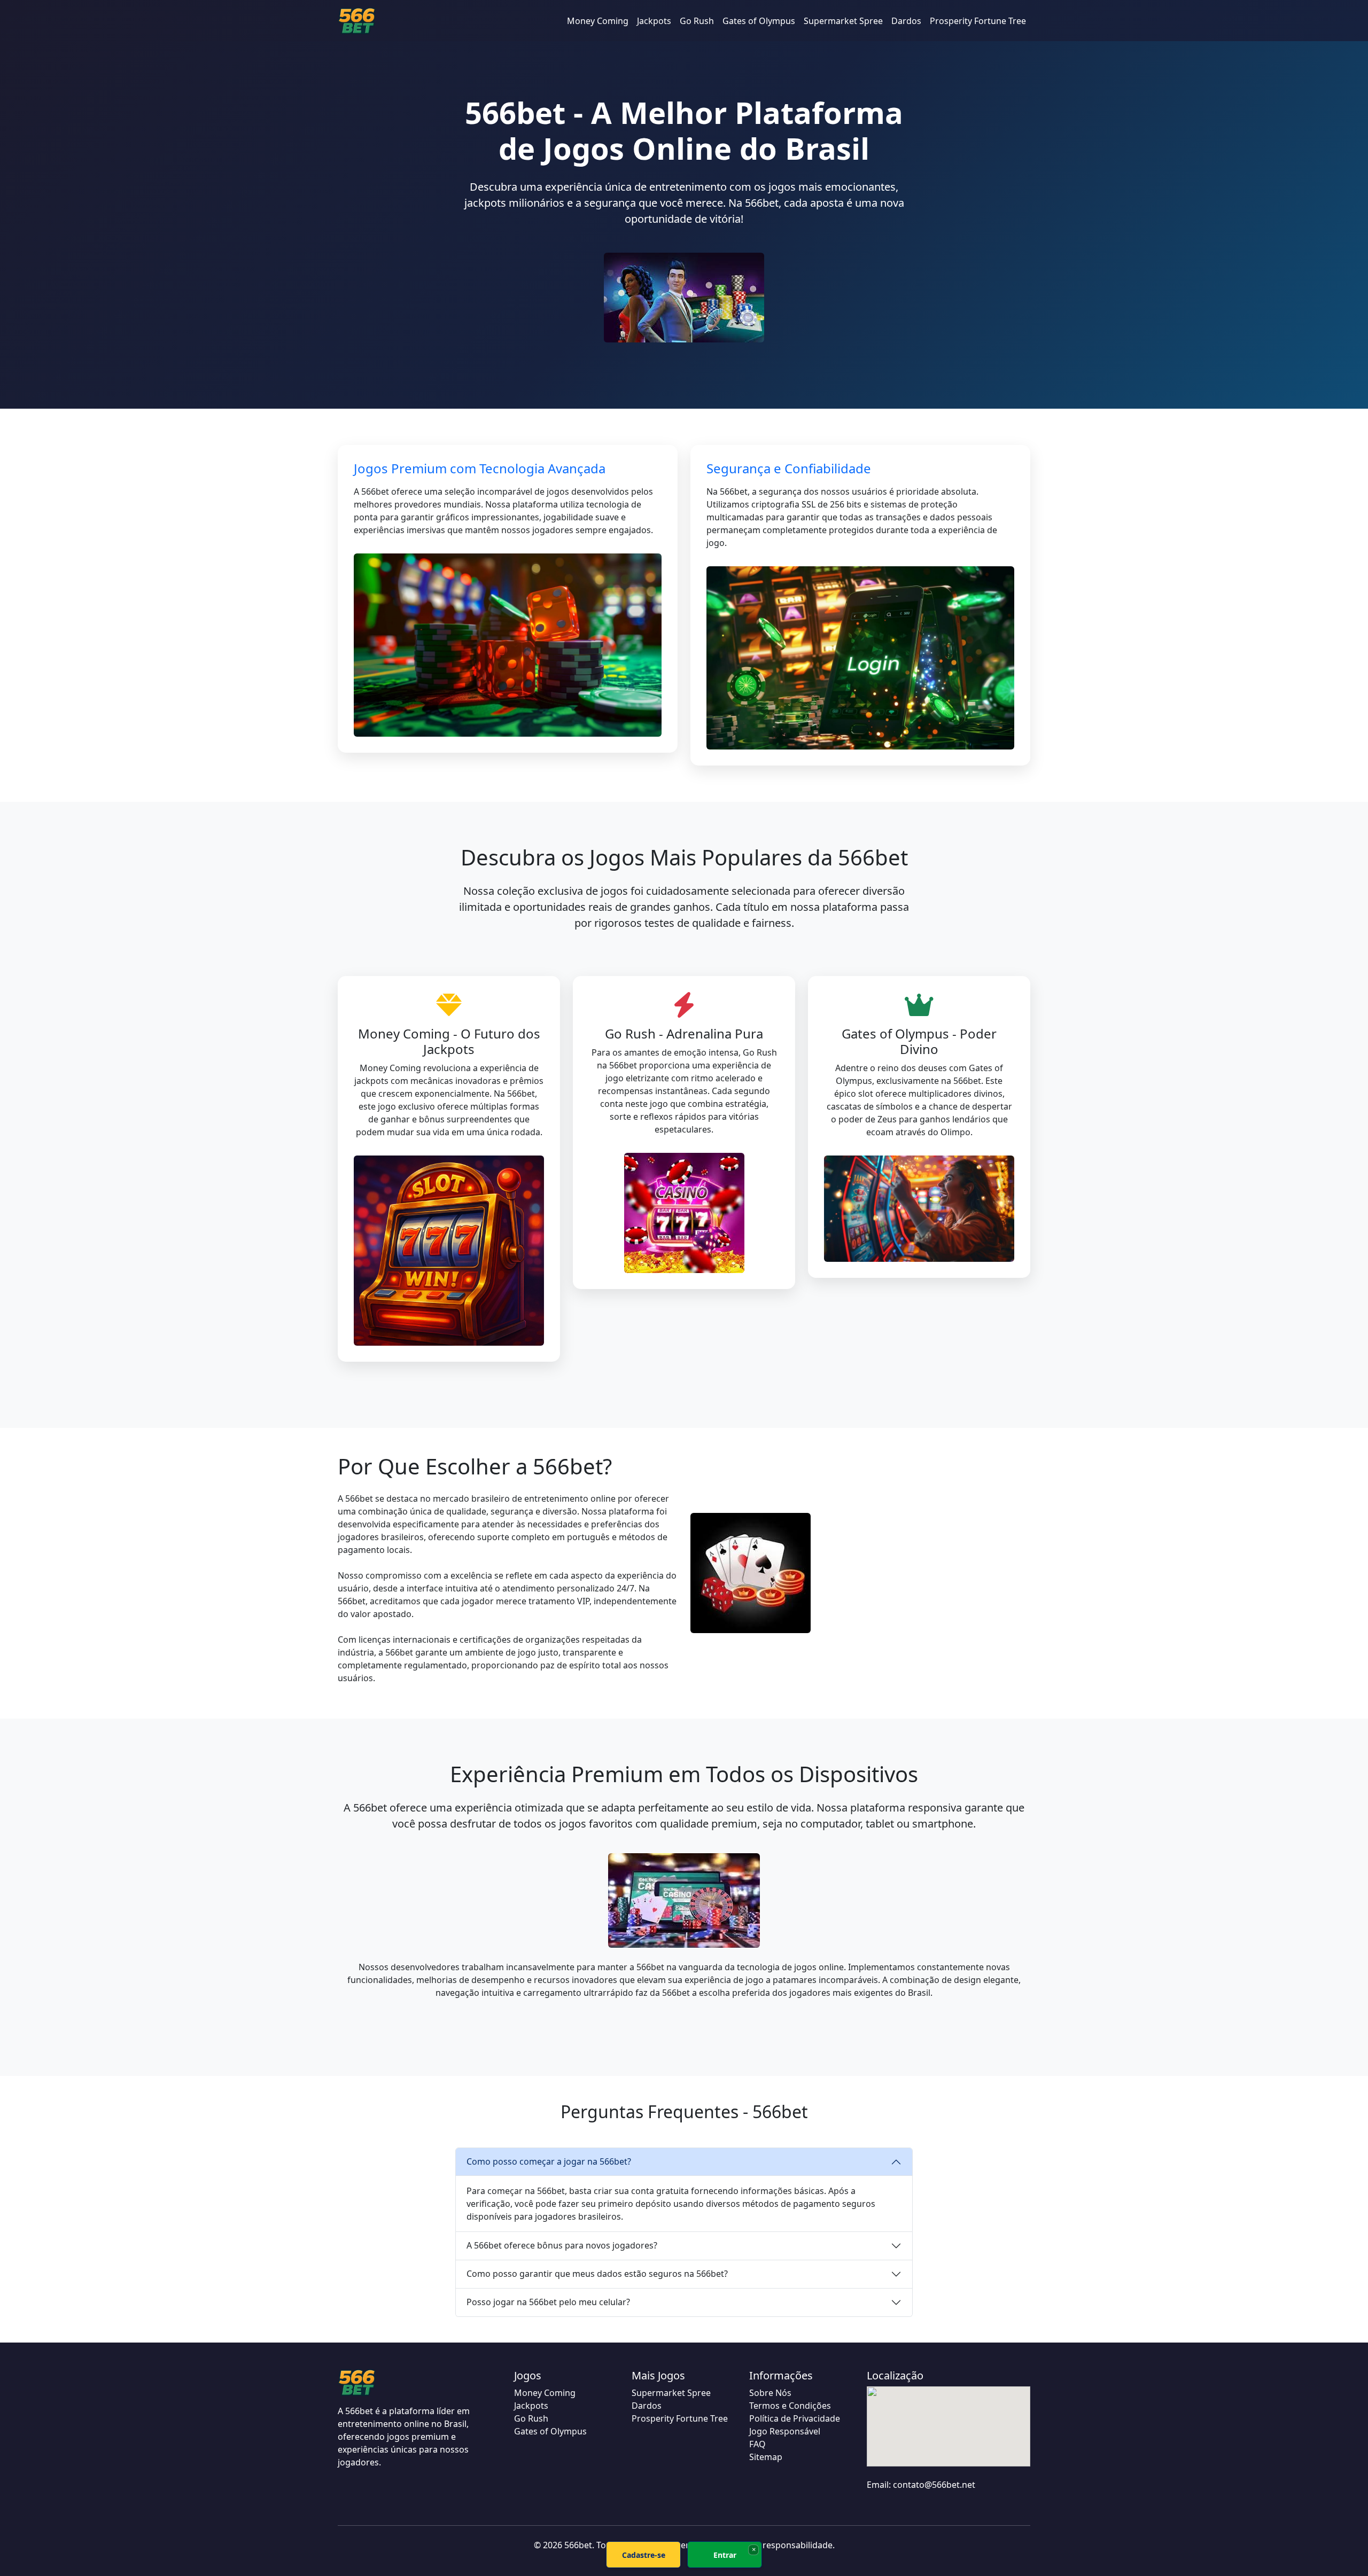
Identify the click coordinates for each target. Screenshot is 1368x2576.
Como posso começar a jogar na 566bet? (549, 2161)
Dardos (906, 21)
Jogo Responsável (785, 2431)
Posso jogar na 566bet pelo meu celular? (548, 2302)
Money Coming (598, 21)
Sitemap (766, 2457)
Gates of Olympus (759, 21)
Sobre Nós (770, 2393)
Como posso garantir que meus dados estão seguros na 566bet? (597, 2274)
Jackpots (654, 21)
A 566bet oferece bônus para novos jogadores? (562, 2245)
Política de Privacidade (795, 2418)
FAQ (757, 2444)
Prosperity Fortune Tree (978, 21)
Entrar (725, 2555)
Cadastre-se (644, 2555)
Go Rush (697, 21)
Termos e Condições (790, 2406)
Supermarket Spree (843, 21)
